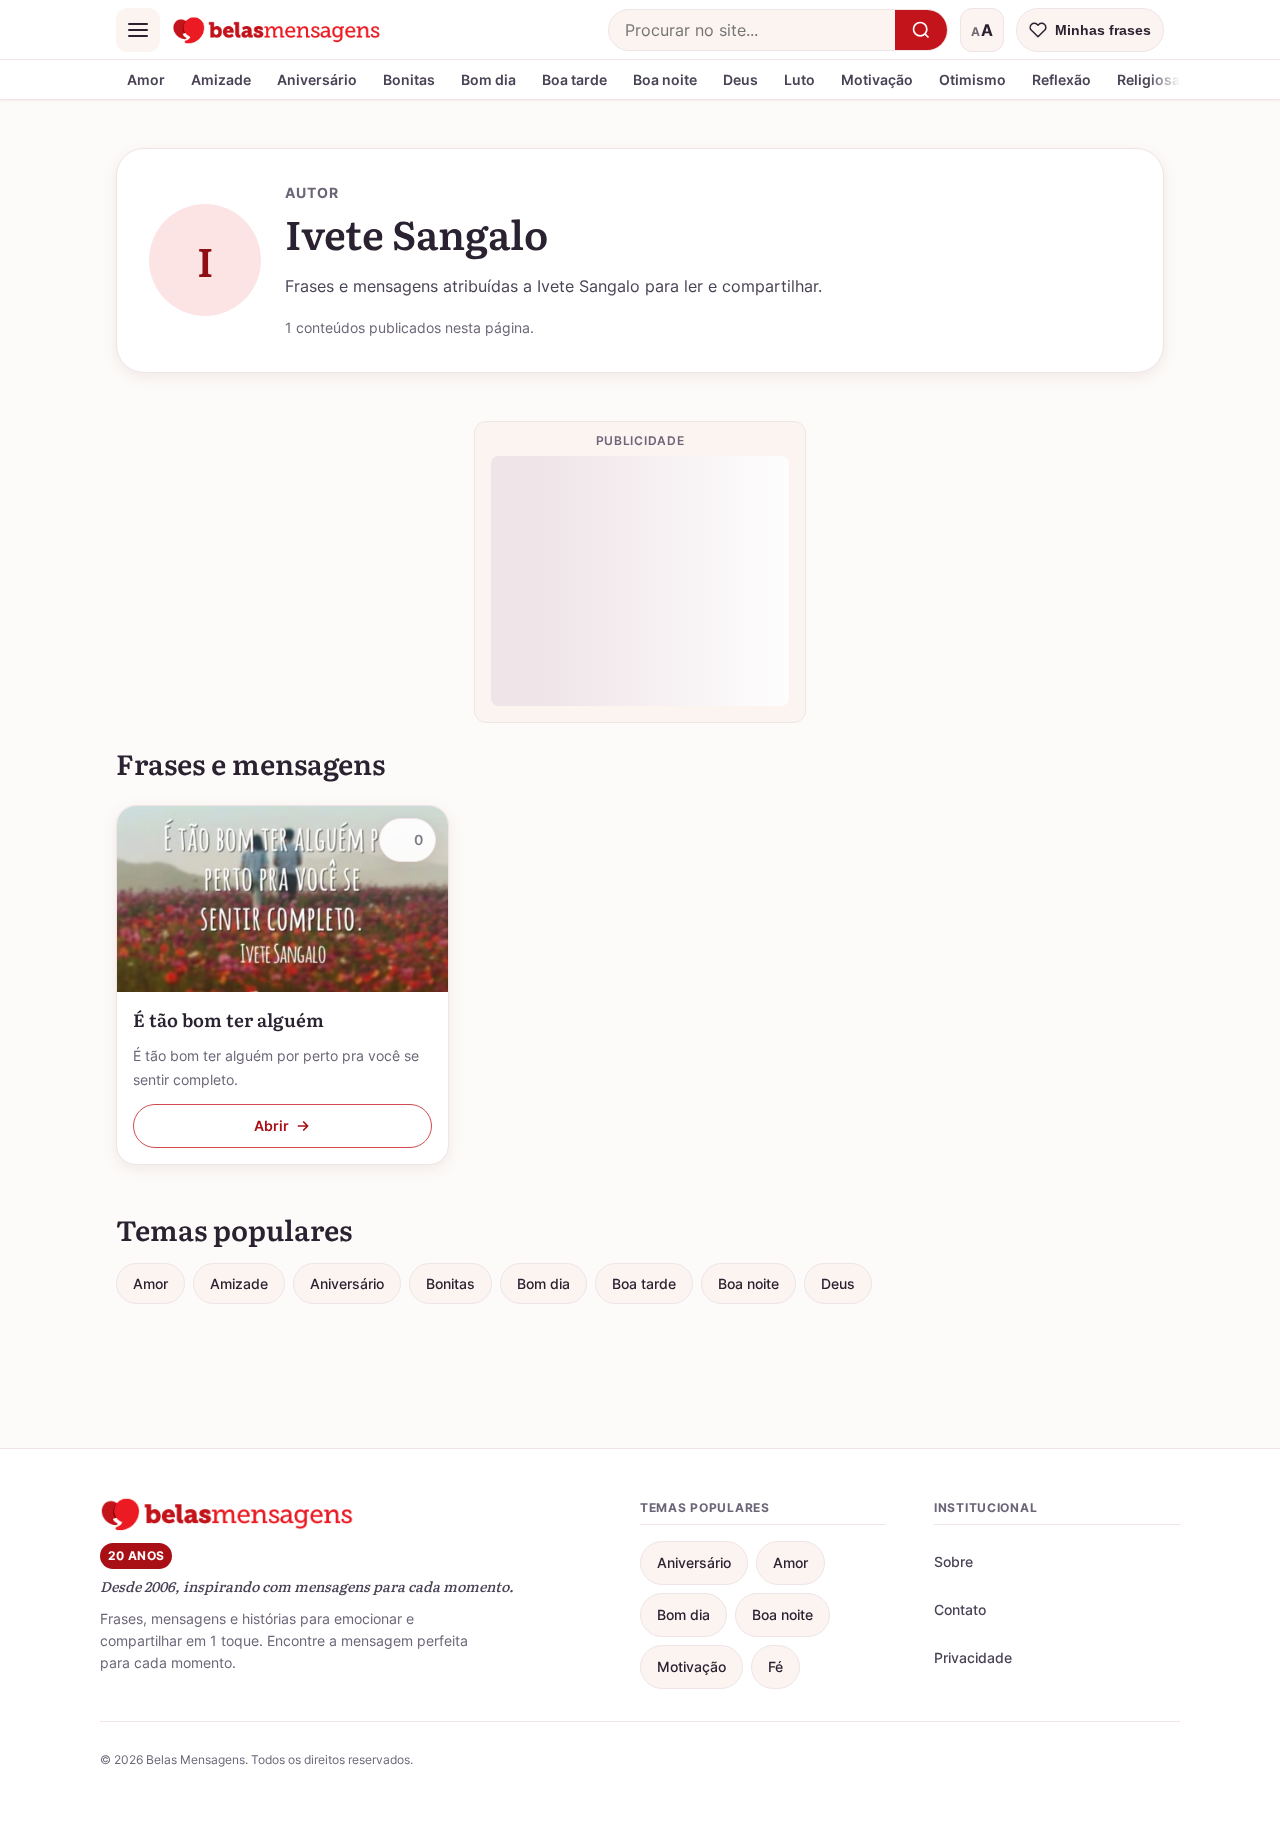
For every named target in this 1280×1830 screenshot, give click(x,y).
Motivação (877, 79)
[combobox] (752, 30)
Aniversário (317, 79)
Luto (799, 79)
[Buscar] (921, 30)
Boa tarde (574, 79)
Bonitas (409, 79)
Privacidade (973, 1657)
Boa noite (665, 79)
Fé (775, 1666)
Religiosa (1148, 79)
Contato (960, 1609)
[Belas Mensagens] (277, 30)
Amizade (221, 79)
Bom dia (488, 79)
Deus (740, 79)
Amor (146, 79)
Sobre (953, 1561)
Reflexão (1061, 79)
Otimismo (972, 79)
